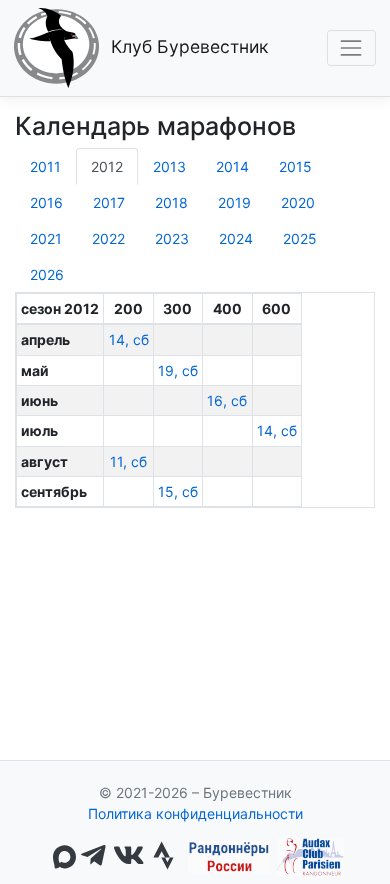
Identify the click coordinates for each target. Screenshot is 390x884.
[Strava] (163, 856)
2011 (45, 166)
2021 (46, 238)
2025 (300, 238)
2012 (107, 166)
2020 (298, 202)
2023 (172, 238)
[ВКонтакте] (128, 856)
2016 (46, 202)
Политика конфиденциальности (195, 813)
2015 (295, 166)
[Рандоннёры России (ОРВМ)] (229, 857)
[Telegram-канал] (93, 856)
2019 (234, 202)
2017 (109, 202)
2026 (47, 274)
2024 (236, 238)
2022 (108, 238)
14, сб (129, 339)
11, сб (128, 461)
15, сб (178, 491)
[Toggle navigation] (351, 47)
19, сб (178, 370)
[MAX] (64, 857)
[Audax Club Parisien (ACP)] (310, 857)
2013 (169, 166)
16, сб (227, 400)
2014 (232, 166)
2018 (171, 202)
